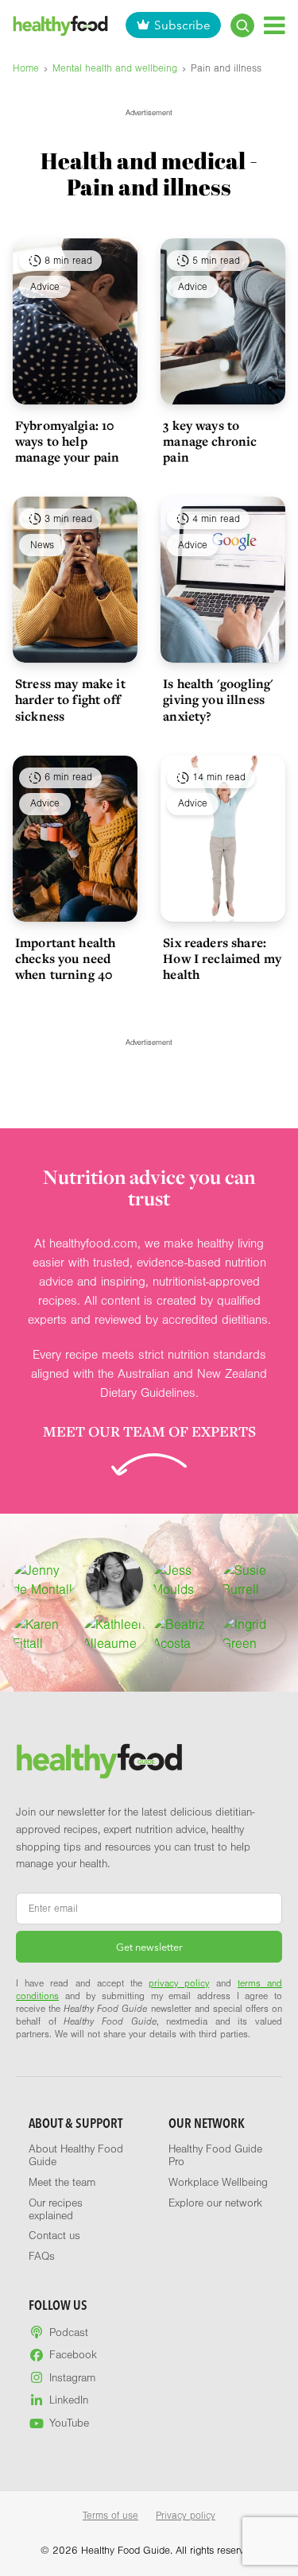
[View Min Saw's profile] (114, 1580)
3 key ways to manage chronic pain (210, 441)
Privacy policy (186, 2516)
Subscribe (182, 25)
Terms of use (110, 2516)
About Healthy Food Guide (76, 2156)
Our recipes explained (56, 2210)
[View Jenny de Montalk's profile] (45, 1580)
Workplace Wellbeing (218, 2183)
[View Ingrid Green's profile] (253, 1634)
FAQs (42, 2257)
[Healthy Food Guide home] (99, 1761)
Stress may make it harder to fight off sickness (70, 699)
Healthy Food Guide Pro (215, 2156)
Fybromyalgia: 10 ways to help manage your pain (67, 441)
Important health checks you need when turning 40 (65, 958)
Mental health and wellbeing (115, 68)
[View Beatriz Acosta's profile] (184, 1634)
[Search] (242, 25)
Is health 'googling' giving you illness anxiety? (218, 699)
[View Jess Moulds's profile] (184, 1580)
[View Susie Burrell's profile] (253, 1580)
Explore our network (215, 2203)
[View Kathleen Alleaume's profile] (114, 1634)
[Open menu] (275, 25)
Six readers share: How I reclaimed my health (222, 958)
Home (26, 68)
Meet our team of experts (149, 1431)
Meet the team (62, 2183)
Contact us (54, 2236)
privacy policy (179, 1983)
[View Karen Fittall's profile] (45, 1634)
